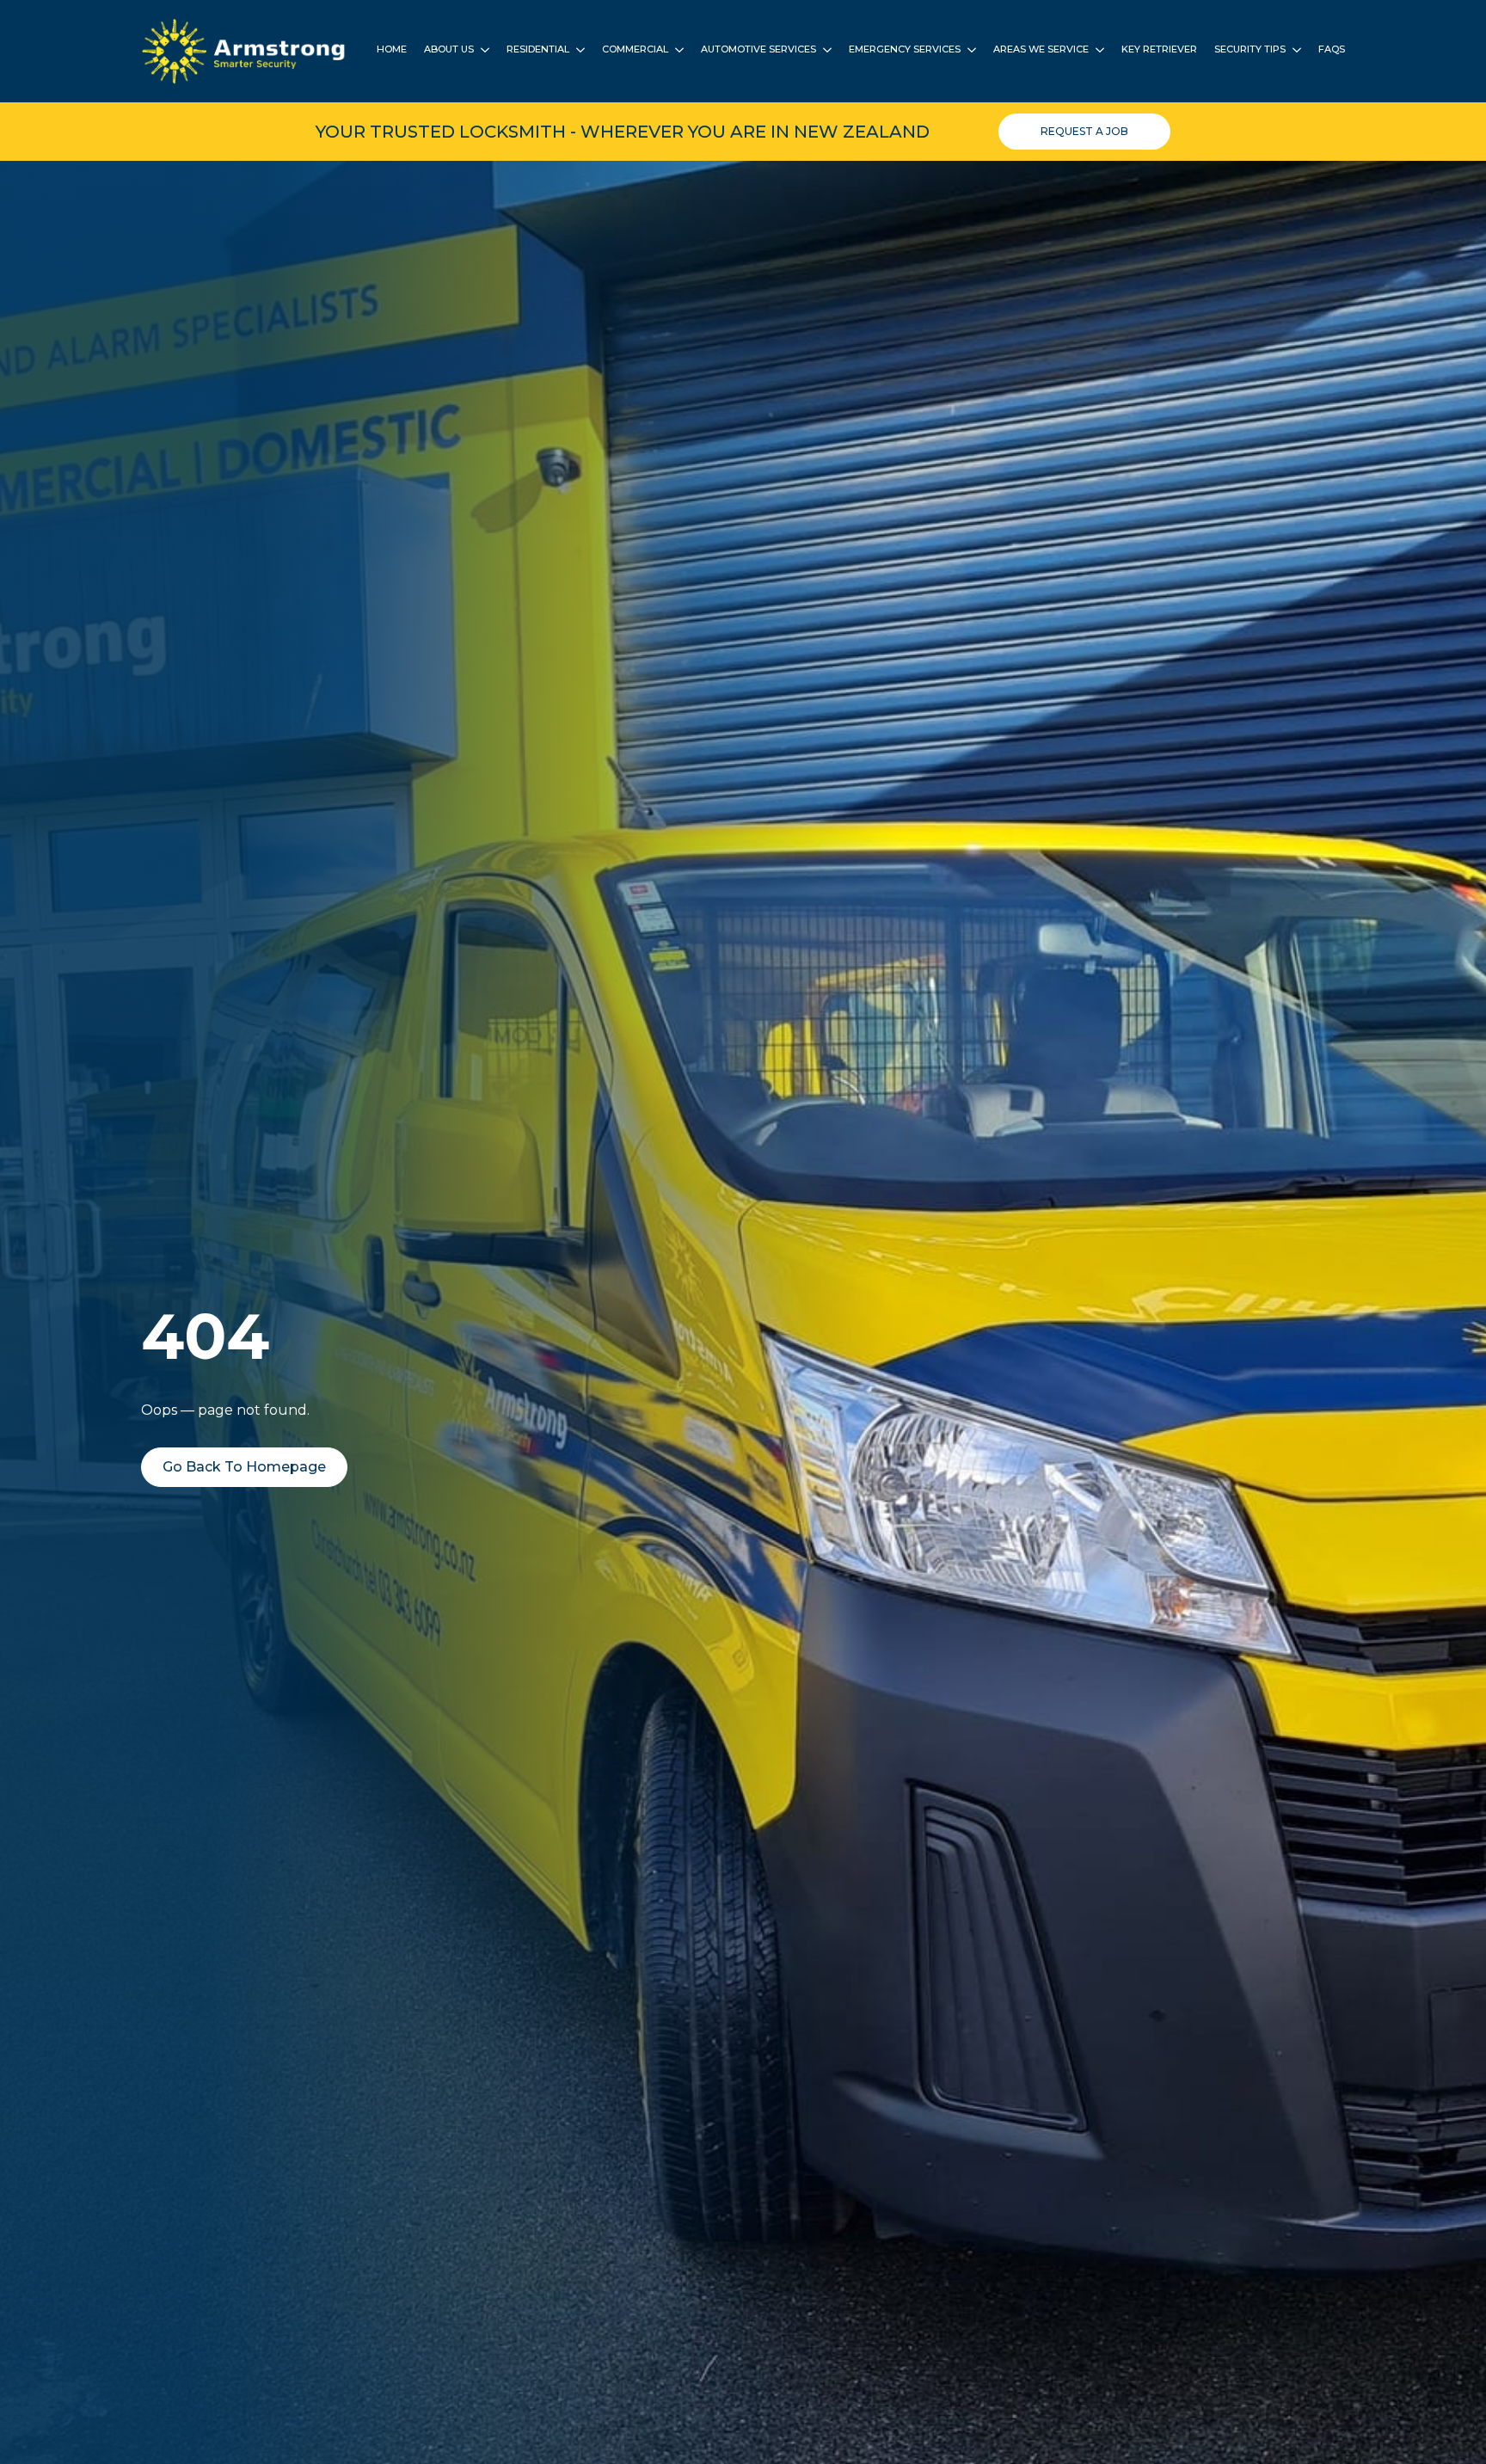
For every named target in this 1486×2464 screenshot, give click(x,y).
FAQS (1332, 50)
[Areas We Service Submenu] (1096, 51)
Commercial (635, 50)
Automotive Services (758, 50)
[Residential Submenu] (577, 51)
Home (392, 50)
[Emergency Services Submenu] (968, 51)
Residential (538, 50)
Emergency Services (905, 50)
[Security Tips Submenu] (1293, 51)
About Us (449, 50)
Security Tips (1250, 50)
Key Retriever (1159, 50)
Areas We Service (1041, 50)
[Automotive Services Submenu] (824, 51)
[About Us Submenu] (482, 51)
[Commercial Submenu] (676, 51)
